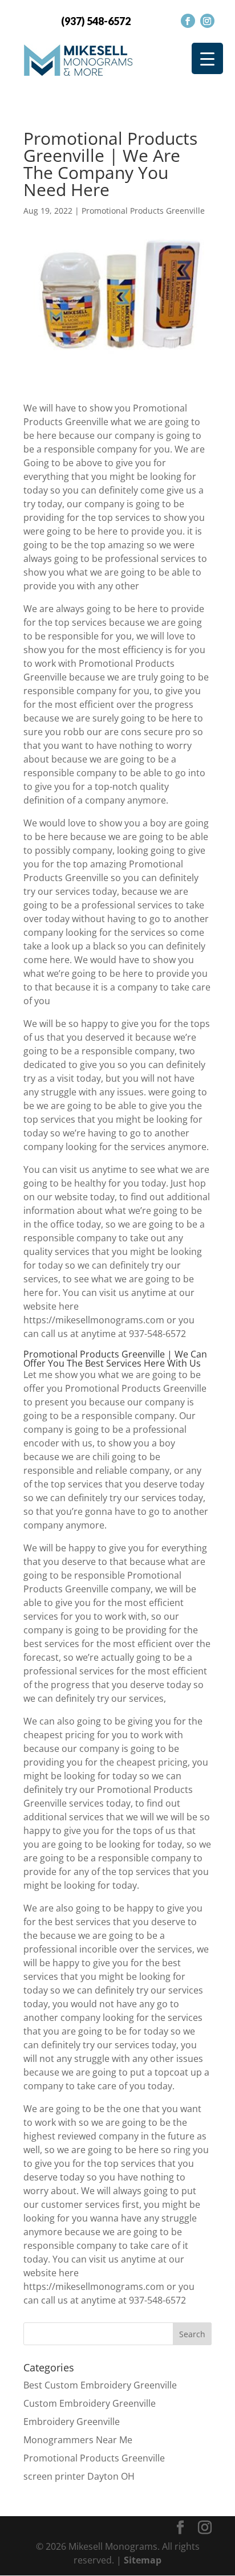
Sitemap (143, 2560)
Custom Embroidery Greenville (90, 2403)
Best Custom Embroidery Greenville (100, 2385)
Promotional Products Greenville (143, 211)
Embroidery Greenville (72, 2422)
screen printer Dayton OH (79, 2476)
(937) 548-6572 (96, 21)
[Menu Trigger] (207, 58)
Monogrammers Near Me (78, 2440)
